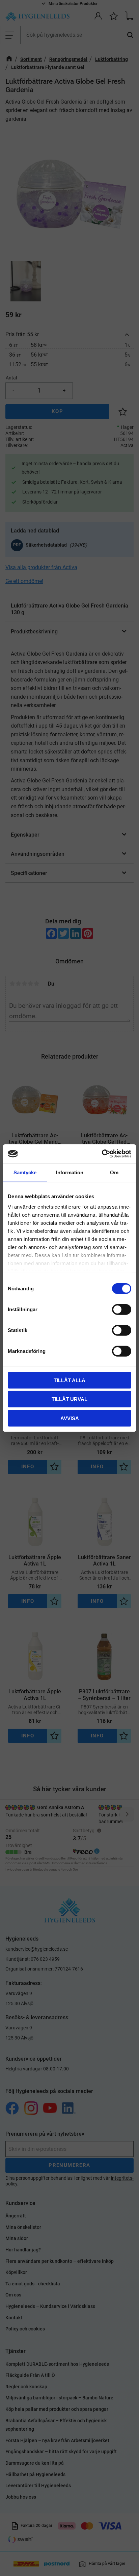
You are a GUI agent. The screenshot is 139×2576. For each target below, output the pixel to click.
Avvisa (70, 1418)
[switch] (122, 1309)
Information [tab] (70, 1172)
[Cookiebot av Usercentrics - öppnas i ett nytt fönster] (102, 1154)
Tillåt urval (69, 1399)
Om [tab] (114, 1172)
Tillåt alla (69, 1380)
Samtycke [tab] (25, 1172)
